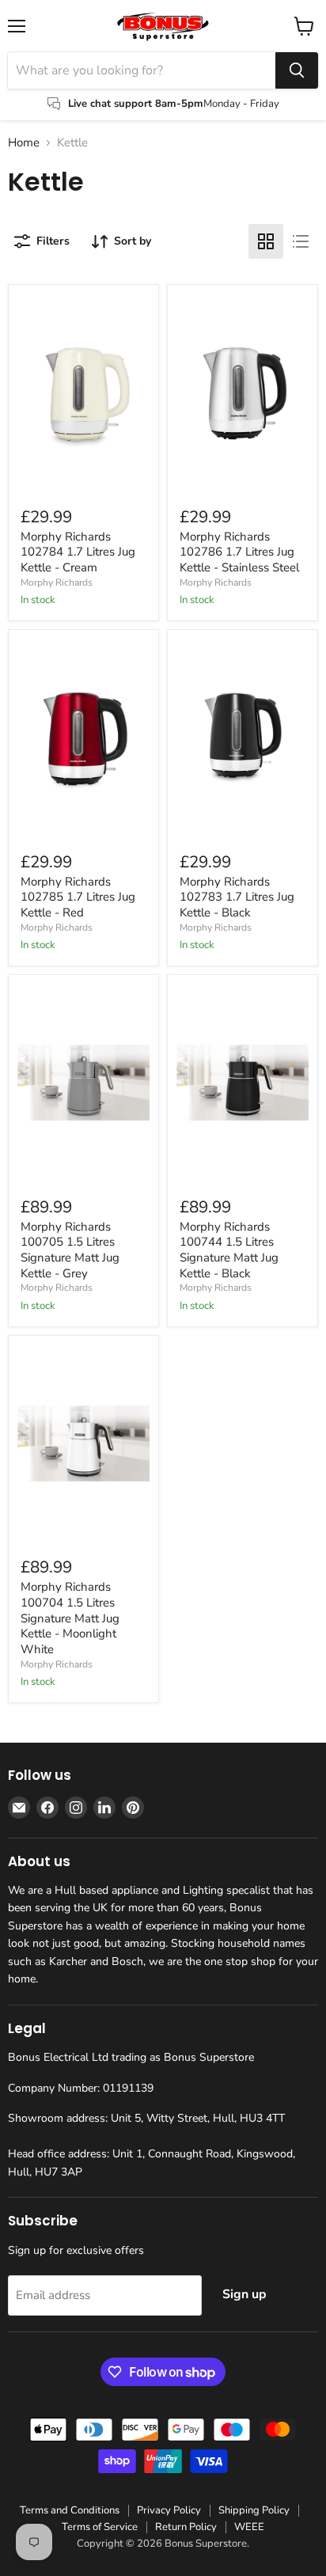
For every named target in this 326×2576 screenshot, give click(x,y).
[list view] (301, 241)
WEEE (249, 2527)
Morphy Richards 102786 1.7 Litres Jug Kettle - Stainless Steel (239, 552)
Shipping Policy (254, 2510)
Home (24, 143)
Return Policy (186, 2527)
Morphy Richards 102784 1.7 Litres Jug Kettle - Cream (78, 552)
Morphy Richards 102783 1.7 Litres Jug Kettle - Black (237, 897)
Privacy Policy (169, 2510)
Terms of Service (100, 2527)
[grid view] (266, 241)
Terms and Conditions (70, 2510)
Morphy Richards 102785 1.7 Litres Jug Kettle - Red (78, 897)
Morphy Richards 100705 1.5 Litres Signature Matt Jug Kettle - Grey (70, 1250)
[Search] (297, 70)
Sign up (244, 2294)
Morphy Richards (57, 582)
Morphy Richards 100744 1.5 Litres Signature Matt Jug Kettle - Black (229, 1250)
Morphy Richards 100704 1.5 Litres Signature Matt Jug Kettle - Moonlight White (70, 1618)
